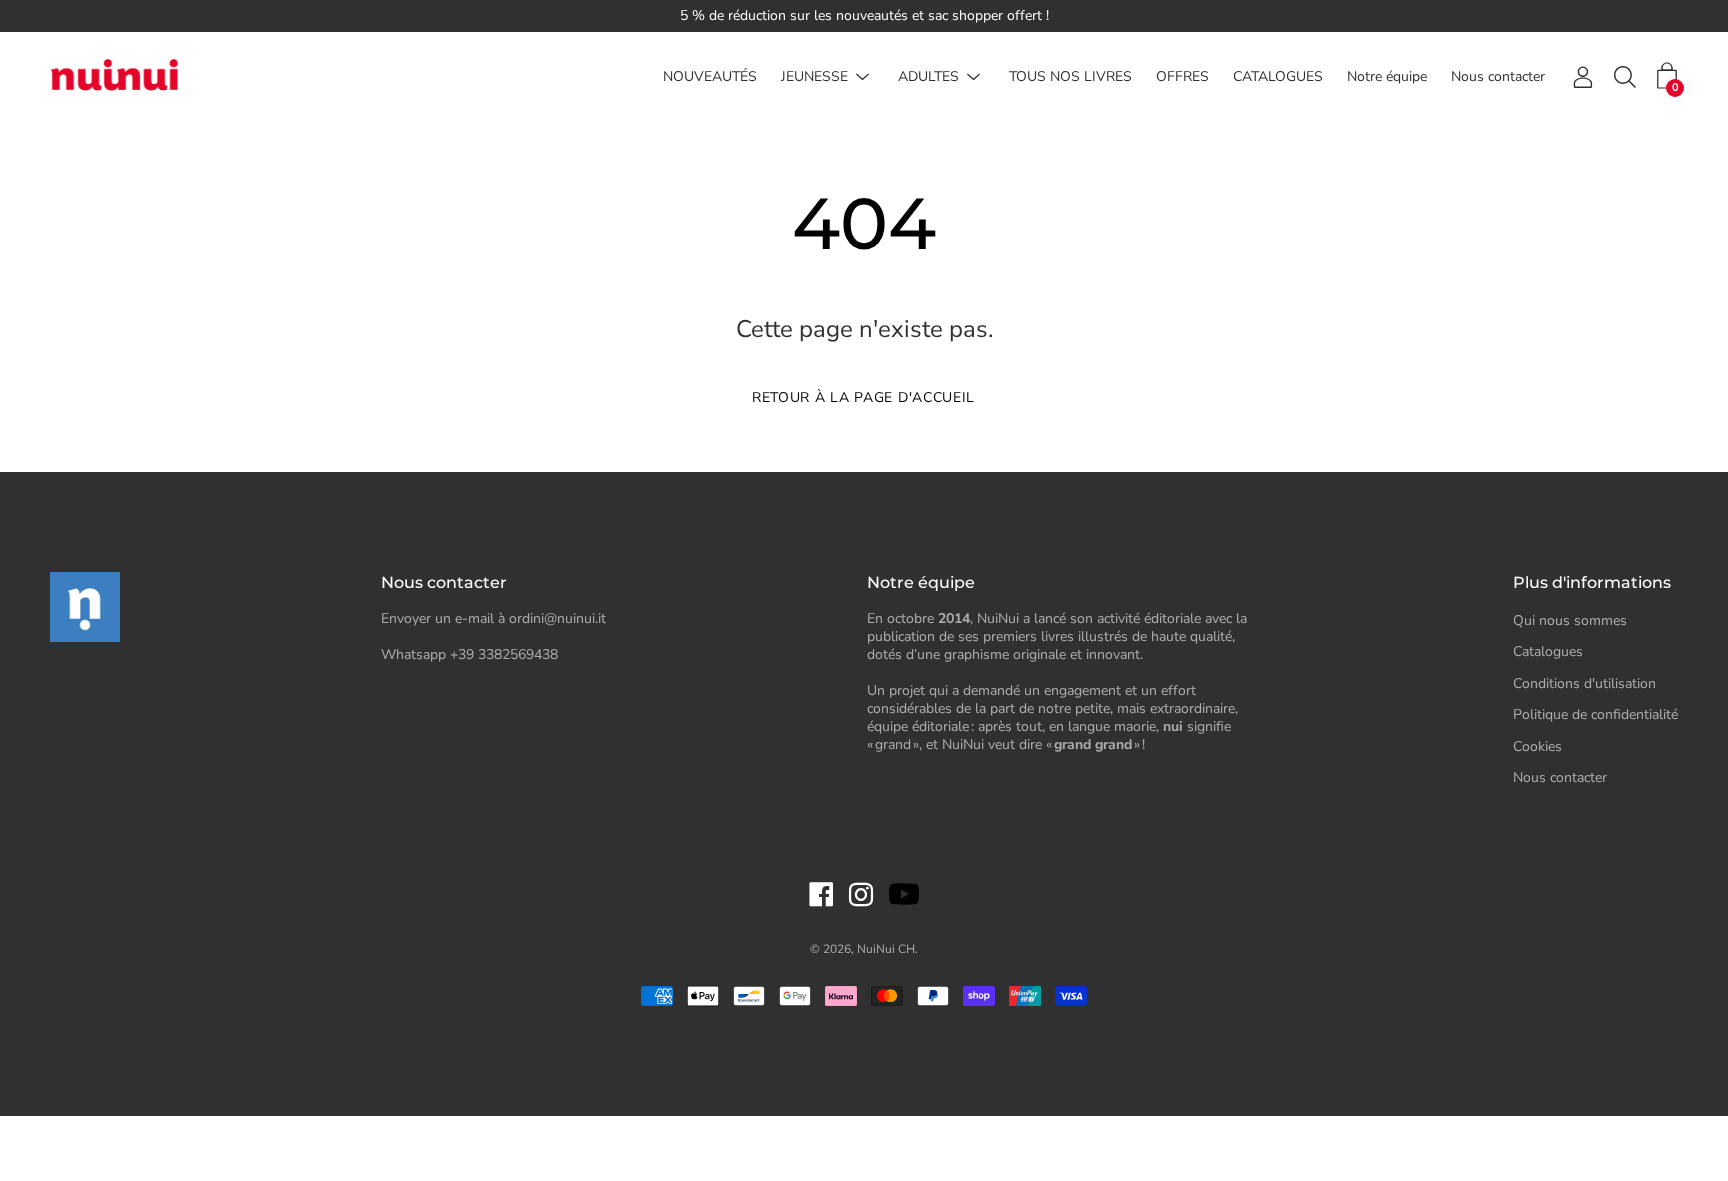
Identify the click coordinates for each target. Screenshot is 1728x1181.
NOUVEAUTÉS (710, 77)
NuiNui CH (886, 949)
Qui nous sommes (1570, 620)
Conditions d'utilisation (1584, 683)
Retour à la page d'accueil (863, 397)
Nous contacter (1498, 77)
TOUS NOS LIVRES (1070, 77)
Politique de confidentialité (1595, 714)
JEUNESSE (814, 77)
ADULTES (928, 77)
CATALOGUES (1278, 77)
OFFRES (1182, 77)
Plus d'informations (1592, 582)
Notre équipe (1387, 77)
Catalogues (1548, 651)
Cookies (1537, 746)
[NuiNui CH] (115, 77)
